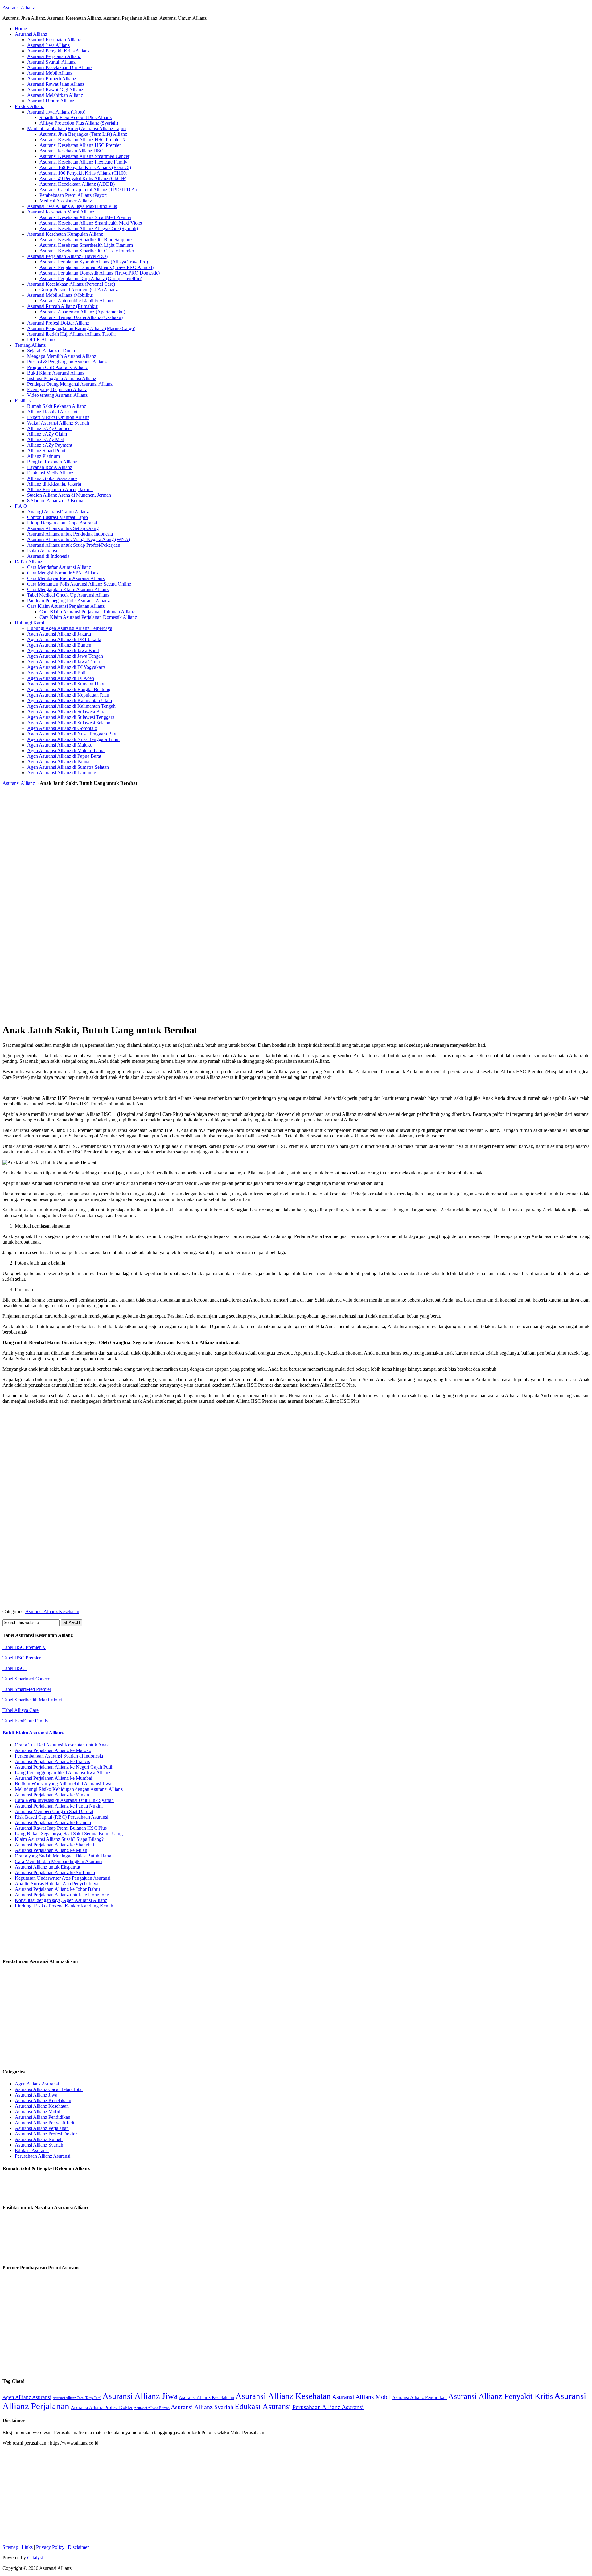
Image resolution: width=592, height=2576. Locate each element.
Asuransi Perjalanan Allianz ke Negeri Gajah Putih (64, 1767)
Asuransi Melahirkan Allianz (55, 95)
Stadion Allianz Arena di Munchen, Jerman (69, 495)
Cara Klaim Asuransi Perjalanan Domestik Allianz (88, 617)
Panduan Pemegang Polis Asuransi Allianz (68, 601)
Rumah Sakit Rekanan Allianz (57, 406)
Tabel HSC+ (15, 1668)
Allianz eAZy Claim (47, 434)
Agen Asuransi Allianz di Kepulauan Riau (68, 695)
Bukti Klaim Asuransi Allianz (56, 373)
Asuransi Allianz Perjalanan (42, 2128)
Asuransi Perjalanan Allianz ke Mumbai (53, 1778)
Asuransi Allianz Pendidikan (43, 2117)
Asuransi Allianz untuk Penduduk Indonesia (70, 534)
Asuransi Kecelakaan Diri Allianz (60, 67)
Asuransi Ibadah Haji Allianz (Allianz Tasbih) (72, 334)
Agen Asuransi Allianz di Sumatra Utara (66, 684)
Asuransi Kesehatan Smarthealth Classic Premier (87, 251)
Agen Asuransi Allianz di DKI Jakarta (64, 639)
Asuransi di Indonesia (48, 556)
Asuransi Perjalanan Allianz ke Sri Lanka (55, 1872)
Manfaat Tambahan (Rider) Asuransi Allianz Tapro (76, 128)
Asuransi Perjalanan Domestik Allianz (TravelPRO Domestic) (100, 273)
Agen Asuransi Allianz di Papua (58, 762)
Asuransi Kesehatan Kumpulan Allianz (65, 234)
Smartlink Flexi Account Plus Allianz (76, 117)
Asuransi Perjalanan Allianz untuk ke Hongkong (62, 1895)
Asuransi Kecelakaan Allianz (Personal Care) (71, 284)
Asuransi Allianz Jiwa (36, 2095)
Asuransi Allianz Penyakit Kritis (46, 2123)
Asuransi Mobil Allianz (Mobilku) (60, 295)
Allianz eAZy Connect (49, 428)
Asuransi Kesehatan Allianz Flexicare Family (83, 162)
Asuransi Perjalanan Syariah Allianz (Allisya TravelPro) (94, 262)
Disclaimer (78, 2547)
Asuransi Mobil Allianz (50, 73)
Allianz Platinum (43, 456)
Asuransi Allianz (19, 8)
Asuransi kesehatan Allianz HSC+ (73, 151)
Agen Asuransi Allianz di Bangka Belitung (69, 689)
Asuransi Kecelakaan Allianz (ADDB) (77, 184)
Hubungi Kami (29, 623)
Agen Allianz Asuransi (37, 2084)
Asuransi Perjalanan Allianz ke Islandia (53, 1822)
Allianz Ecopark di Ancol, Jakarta (60, 489)
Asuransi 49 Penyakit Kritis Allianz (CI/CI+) (83, 178)
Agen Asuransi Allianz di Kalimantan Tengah (71, 706)
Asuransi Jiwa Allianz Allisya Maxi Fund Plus (72, 206)
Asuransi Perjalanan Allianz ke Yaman (52, 1795)
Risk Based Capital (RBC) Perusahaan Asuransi (62, 1817)
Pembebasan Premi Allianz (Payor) (73, 195)
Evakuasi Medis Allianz (50, 473)
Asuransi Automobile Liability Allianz (76, 301)
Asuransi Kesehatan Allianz (54, 40)
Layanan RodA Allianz (50, 467)
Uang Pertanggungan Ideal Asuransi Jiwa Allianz (63, 1773)
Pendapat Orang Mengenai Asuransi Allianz (70, 384)
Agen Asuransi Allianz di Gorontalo (62, 728)
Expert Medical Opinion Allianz (58, 417)
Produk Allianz (29, 106)
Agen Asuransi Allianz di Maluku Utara (66, 750)
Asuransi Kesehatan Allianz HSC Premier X (83, 140)
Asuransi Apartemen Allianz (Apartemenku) (82, 312)
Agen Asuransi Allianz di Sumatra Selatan (68, 767)
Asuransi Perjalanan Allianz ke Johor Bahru (57, 1889)
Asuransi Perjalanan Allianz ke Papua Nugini (59, 1806)
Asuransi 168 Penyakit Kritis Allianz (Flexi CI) (85, 167)
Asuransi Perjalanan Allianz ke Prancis (52, 1761)
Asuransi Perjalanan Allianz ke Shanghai (54, 1845)
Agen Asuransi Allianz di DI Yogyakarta (66, 667)
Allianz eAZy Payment (50, 445)
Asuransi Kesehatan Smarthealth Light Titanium (86, 245)
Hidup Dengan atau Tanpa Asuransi (62, 523)
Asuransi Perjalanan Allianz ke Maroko (53, 1750)
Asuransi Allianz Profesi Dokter (46, 2134)
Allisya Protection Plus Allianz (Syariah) (79, 123)
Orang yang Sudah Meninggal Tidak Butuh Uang (63, 1856)
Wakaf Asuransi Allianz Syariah (58, 423)
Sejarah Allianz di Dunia (51, 351)
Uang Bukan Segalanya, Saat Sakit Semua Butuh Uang (69, 1834)
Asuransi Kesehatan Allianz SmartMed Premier (85, 217)
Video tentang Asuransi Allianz (57, 395)
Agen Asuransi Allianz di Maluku (60, 745)
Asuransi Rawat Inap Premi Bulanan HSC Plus (61, 1828)
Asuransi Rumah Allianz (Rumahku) (63, 306)
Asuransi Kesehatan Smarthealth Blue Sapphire (86, 240)
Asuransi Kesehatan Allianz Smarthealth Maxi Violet (91, 223)
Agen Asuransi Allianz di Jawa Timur (64, 662)
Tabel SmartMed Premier (27, 1689)
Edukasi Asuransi (32, 2150)
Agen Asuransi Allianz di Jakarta (59, 634)
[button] (296, 997)
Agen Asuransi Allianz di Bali (56, 673)
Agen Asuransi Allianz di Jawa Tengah (65, 656)
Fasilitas (23, 401)
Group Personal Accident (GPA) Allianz (79, 290)
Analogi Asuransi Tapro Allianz (58, 512)
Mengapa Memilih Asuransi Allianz (62, 356)
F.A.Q (21, 506)
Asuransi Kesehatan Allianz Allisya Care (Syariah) (89, 228)
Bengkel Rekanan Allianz (52, 462)
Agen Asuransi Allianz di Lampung (62, 773)
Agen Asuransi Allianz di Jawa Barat (63, 650)
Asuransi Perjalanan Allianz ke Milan (51, 1850)
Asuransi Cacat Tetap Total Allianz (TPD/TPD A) (88, 190)
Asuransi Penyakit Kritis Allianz (58, 51)
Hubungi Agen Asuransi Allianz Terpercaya (70, 628)
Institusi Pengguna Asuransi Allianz (62, 378)
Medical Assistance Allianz (66, 201)
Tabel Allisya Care (21, 1710)
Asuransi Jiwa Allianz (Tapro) (56, 112)
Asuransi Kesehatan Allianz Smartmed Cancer (84, 156)
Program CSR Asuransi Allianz (58, 367)
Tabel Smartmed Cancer (26, 1679)
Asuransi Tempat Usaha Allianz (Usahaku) (81, 317)
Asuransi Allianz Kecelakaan (43, 2100)
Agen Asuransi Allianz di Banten (59, 645)
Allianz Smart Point (46, 451)
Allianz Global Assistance (52, 478)
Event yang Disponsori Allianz (57, 389)
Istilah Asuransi (42, 551)
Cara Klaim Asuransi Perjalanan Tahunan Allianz (87, 612)
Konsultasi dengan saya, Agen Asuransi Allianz (61, 1900)
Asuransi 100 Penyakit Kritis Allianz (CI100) (83, 173)
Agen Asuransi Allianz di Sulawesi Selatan (69, 723)
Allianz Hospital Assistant (52, 412)
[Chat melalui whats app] (296, 1601)
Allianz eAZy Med (46, 439)
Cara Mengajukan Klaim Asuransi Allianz (68, 589)
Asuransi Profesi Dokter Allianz (58, 323)
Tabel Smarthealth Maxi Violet (32, 1700)
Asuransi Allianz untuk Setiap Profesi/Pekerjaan (74, 545)
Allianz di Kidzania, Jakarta (54, 484)
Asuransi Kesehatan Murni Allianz (61, 212)
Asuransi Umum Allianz (51, 101)
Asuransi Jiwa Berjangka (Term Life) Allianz (83, 134)
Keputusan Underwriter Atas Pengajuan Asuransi (63, 1878)
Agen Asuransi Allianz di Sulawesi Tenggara (71, 717)
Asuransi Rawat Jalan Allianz (56, 84)
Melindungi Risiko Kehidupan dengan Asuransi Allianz (69, 1789)
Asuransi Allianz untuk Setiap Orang (63, 528)
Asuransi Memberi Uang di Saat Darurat (54, 1811)
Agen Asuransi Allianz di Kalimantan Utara (70, 700)
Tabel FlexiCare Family (25, 1721)
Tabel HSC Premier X (24, 1647)
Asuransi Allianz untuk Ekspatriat (47, 1867)
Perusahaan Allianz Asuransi (43, 2156)
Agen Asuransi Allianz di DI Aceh (61, 678)
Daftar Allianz (29, 562)
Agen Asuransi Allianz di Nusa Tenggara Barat (73, 734)
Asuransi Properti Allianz (52, 79)
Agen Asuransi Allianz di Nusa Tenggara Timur (74, 739)
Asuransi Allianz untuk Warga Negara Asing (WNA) (79, 539)
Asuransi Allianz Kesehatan (52, 1611)
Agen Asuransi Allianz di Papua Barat (64, 756)
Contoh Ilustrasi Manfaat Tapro (58, 517)
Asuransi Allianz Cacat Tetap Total (49, 2089)
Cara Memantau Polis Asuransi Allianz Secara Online (79, 584)
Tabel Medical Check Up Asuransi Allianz (68, 595)
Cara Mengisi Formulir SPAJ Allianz (63, 573)
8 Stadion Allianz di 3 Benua (55, 501)
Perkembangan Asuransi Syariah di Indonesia (59, 1756)
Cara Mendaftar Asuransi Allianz (59, 567)
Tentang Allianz (30, 345)
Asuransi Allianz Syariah (39, 2145)
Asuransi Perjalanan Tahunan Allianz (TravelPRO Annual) (97, 267)
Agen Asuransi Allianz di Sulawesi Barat (67, 712)
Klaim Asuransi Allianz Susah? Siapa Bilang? (59, 1839)
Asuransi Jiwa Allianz (48, 45)
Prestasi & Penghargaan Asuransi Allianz (67, 362)
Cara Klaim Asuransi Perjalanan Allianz (66, 606)
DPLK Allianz (41, 340)
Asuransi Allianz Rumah (39, 2139)
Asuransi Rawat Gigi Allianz (55, 90)
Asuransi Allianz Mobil (37, 2112)
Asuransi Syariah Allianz (51, 62)
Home (21, 29)
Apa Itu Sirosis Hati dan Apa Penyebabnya (57, 1884)
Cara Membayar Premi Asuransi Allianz (66, 578)
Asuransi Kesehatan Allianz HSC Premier (80, 145)
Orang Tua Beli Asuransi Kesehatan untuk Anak (62, 1745)
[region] (296, 903)
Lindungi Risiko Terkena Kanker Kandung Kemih (64, 1906)
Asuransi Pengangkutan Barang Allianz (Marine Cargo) (81, 328)
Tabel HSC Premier (22, 1658)
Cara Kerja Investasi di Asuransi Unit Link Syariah (64, 1800)
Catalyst (35, 2558)
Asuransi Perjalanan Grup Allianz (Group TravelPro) (91, 278)
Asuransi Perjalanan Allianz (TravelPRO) (67, 256)
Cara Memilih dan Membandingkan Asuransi (59, 1861)
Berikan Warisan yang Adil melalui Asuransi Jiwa (63, 1784)
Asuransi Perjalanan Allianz (54, 56)
